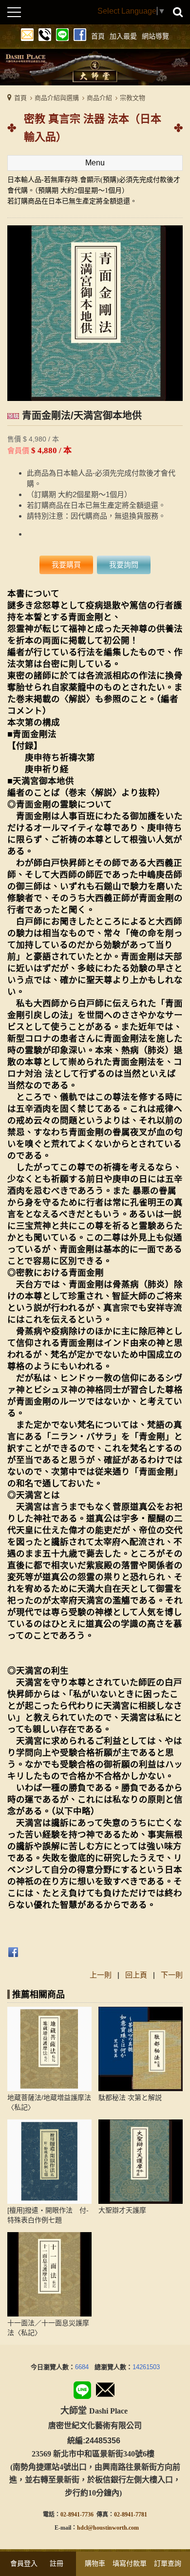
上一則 (101, 1975)
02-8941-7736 (77, 2515)
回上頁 (136, 1975)
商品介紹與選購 (57, 98)
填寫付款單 (130, 2563)
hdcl (82, 2528)
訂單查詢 (168, 2563)
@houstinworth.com (113, 2528)
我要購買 (66, 565)
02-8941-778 (129, 2515)
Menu (95, 163)
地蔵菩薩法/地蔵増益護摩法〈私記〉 (49, 2102)
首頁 (20, 98)
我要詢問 (124, 565)
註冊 (57, 2563)
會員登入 (24, 2563)
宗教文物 (133, 98)
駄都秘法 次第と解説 (130, 2097)
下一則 (172, 1975)
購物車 (95, 2563)
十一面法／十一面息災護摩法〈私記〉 (48, 2328)
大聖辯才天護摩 (122, 2210)
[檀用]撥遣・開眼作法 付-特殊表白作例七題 (48, 2215)
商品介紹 (99, 98)
